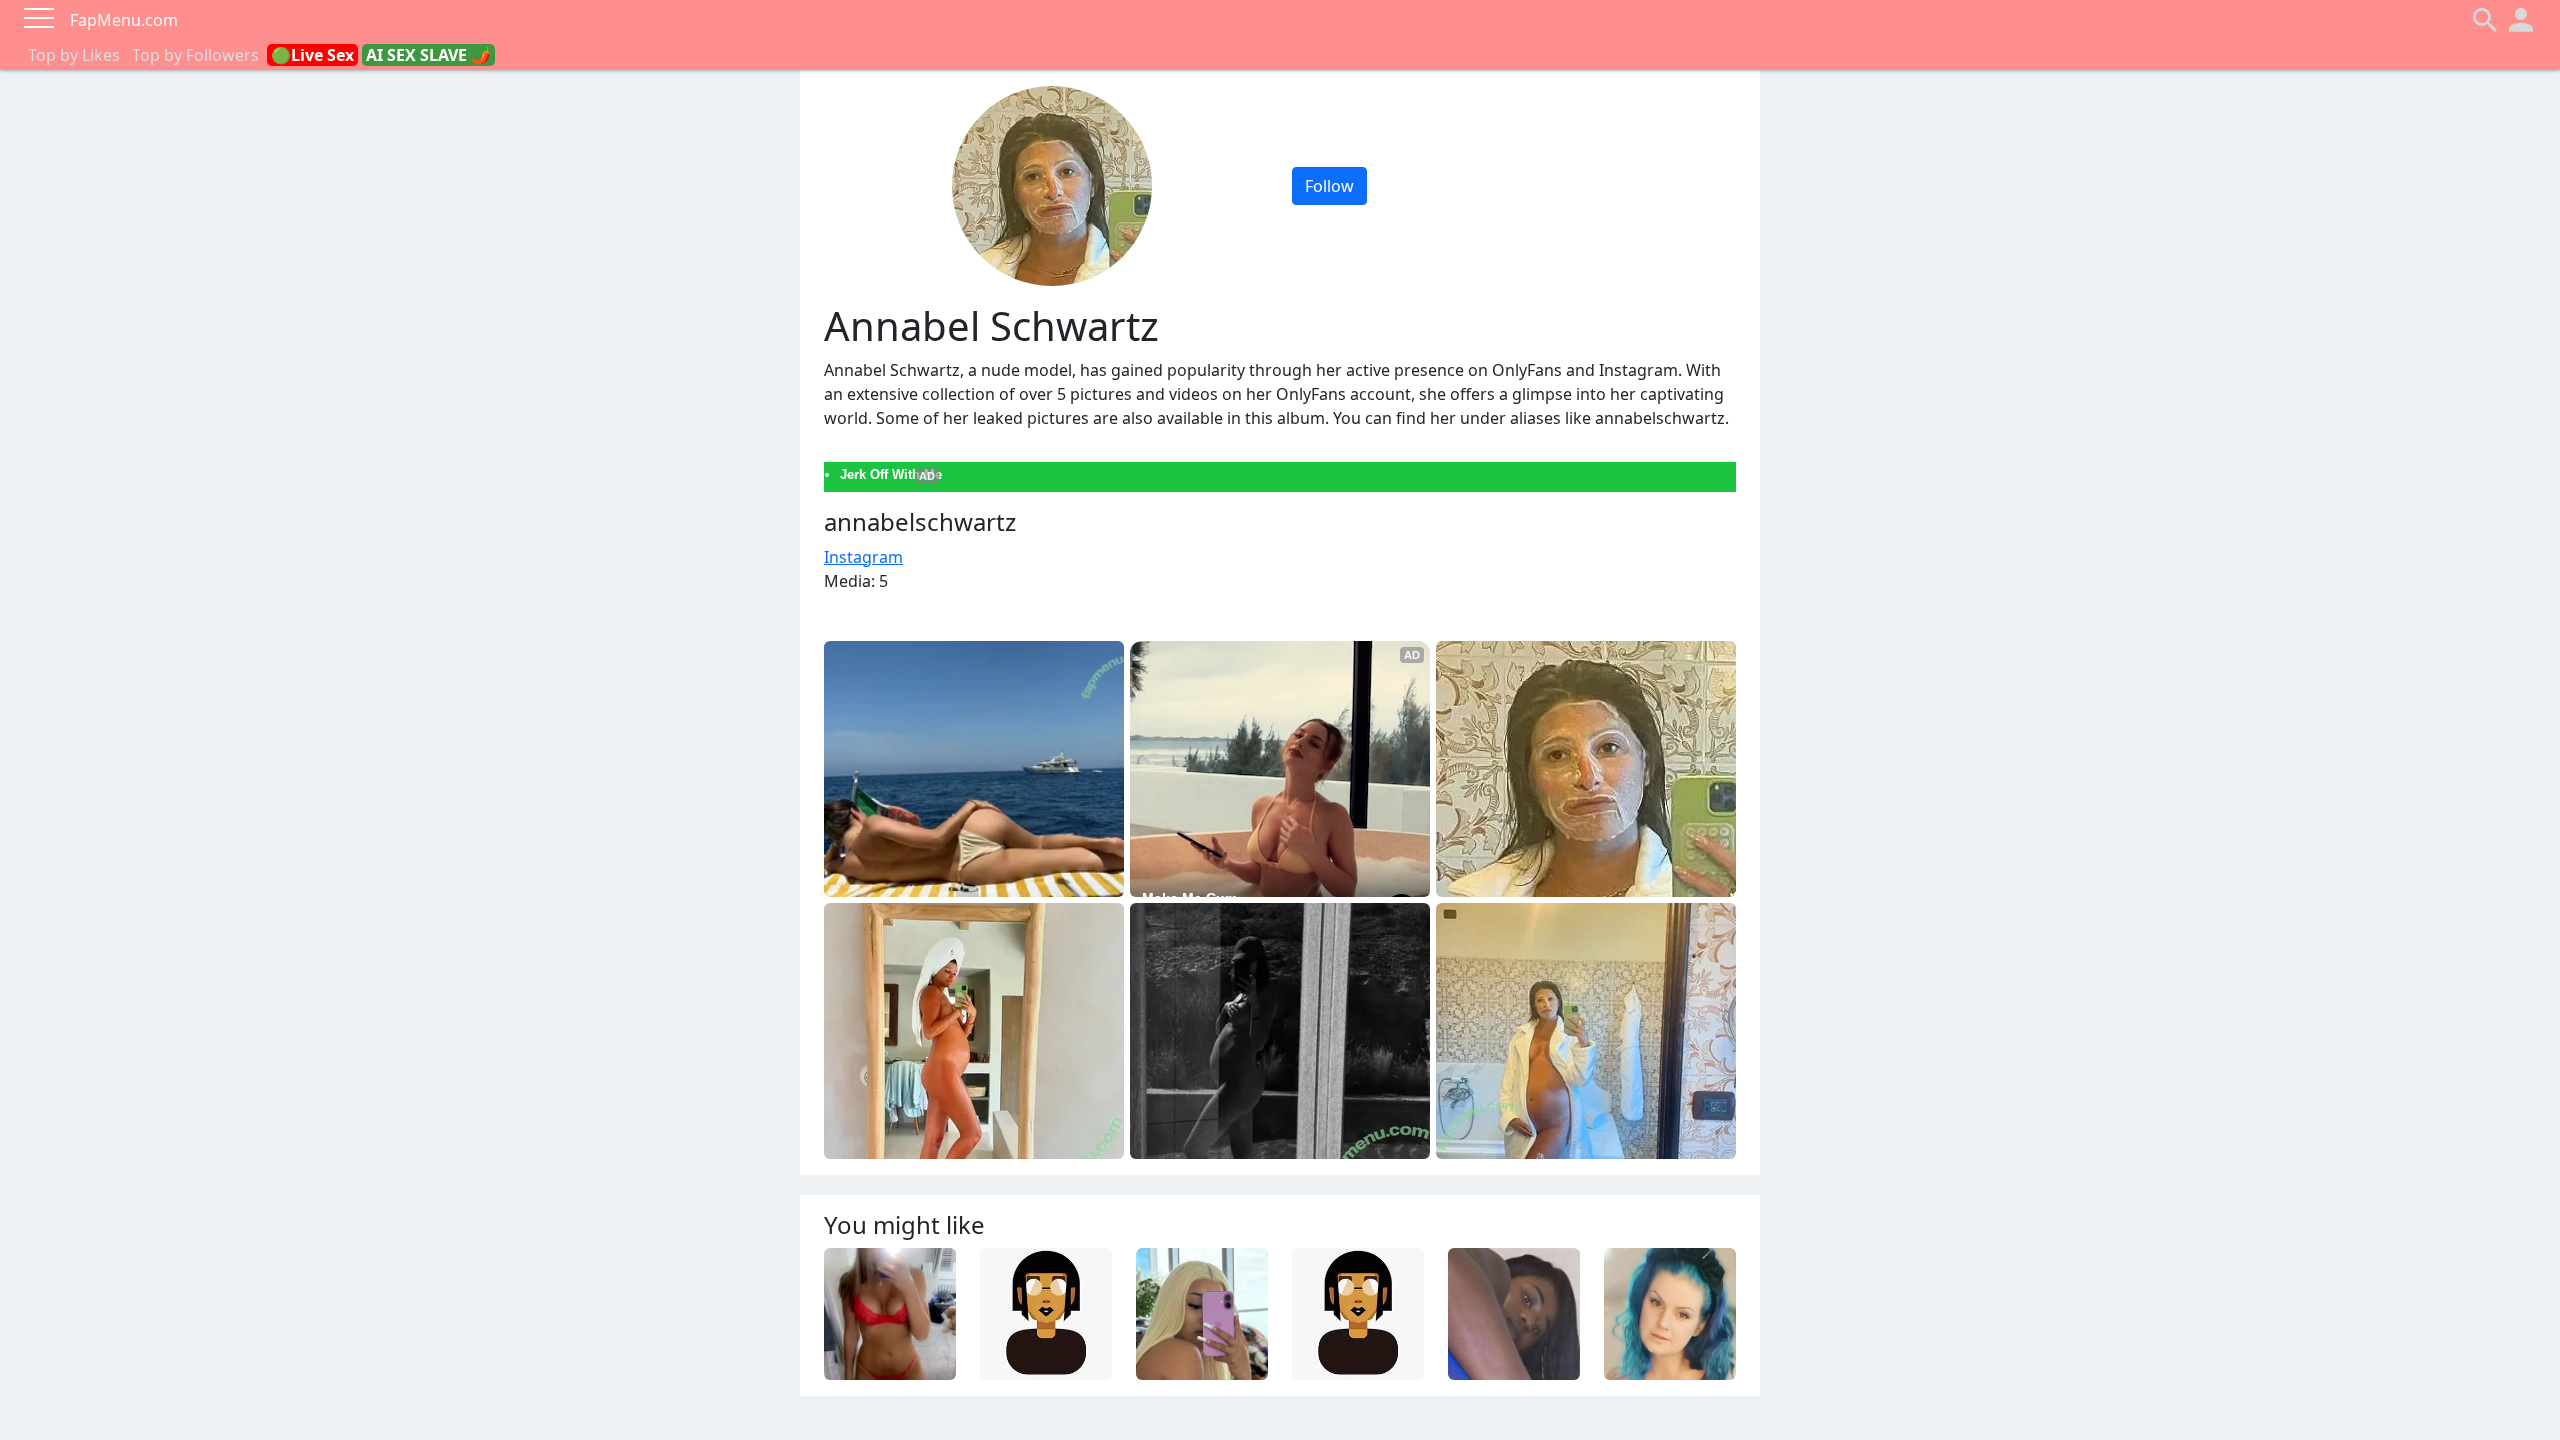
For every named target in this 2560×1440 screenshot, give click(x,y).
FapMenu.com (124, 20)
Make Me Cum (1189, 898)
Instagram (863, 557)
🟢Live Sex (312, 55)
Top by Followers (195, 55)
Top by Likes (74, 55)
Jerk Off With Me (891, 474)
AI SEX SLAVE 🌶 (428, 55)
